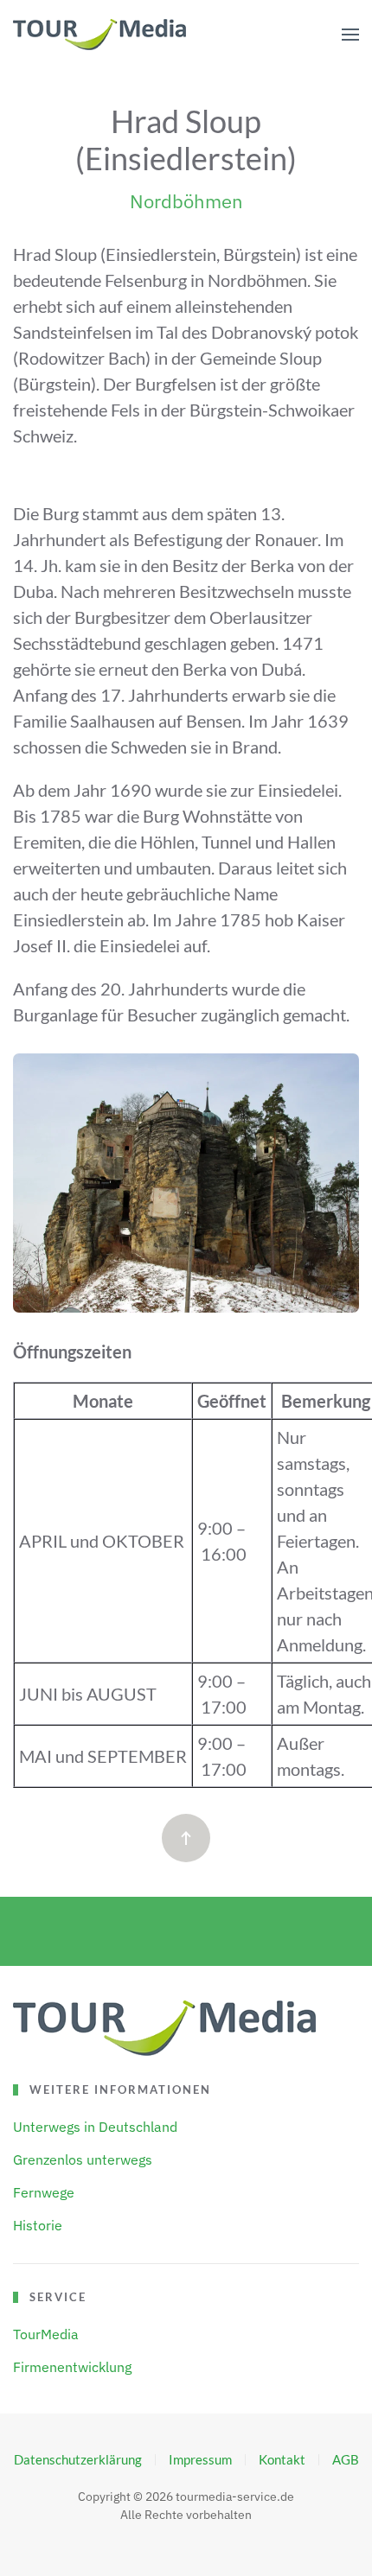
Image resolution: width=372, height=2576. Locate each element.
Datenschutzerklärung (78, 2459)
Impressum (200, 2459)
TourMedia (46, 2334)
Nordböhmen (186, 201)
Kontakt (282, 2459)
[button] (350, 35)
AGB (346, 2459)
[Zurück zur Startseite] (99, 35)
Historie (38, 2225)
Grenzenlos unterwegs (83, 2159)
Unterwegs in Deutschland (95, 2127)
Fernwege (44, 2192)
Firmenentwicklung (72, 2367)
